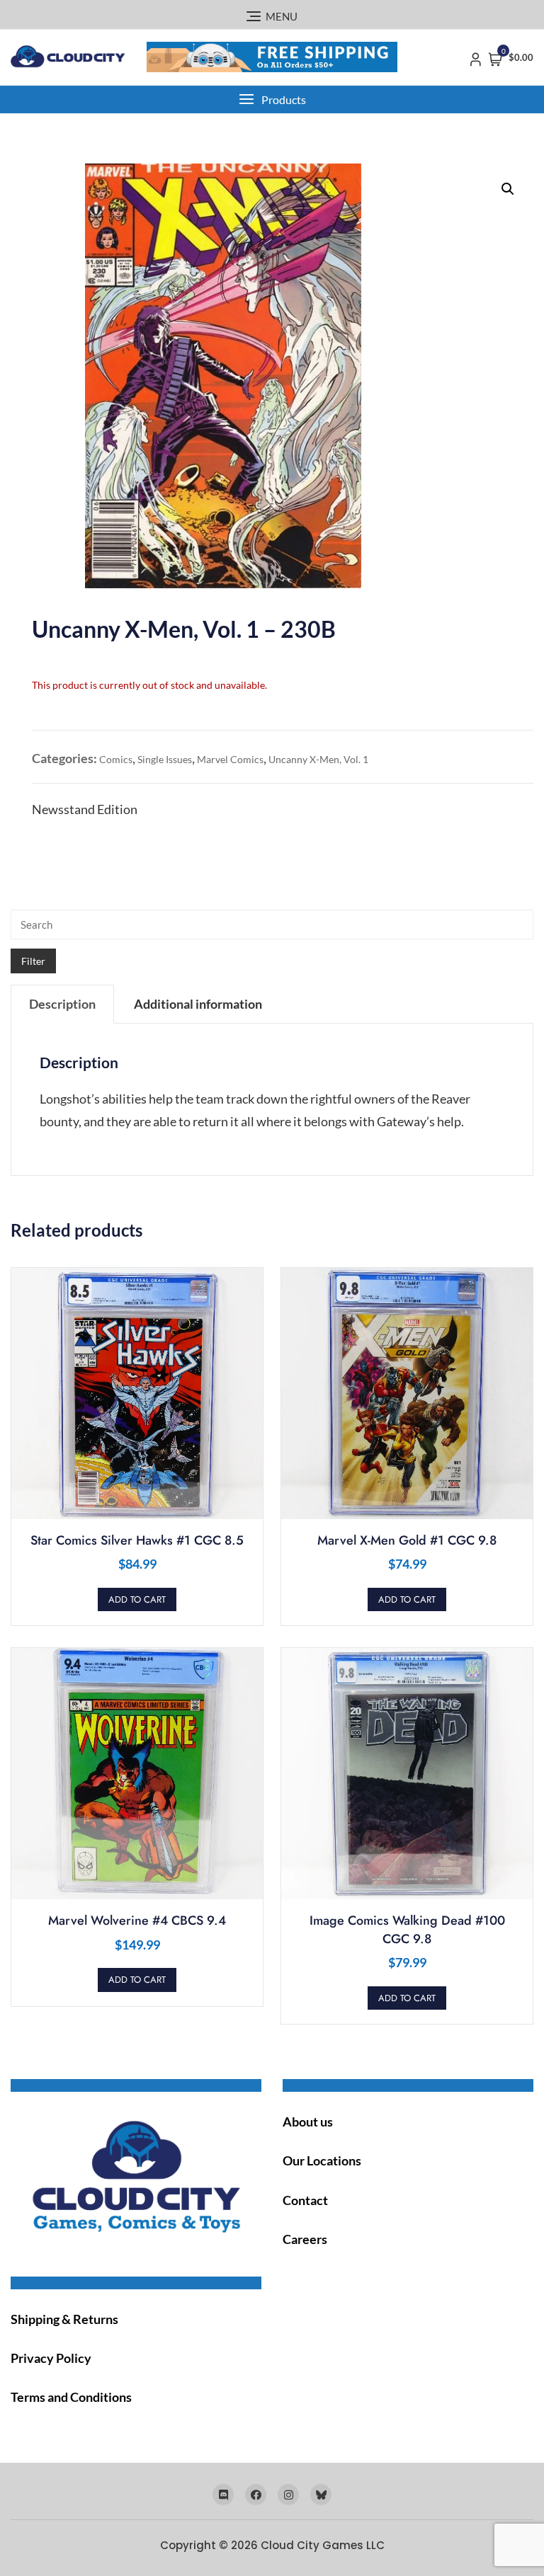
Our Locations (322, 2160)
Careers (305, 2239)
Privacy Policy (51, 2358)
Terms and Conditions (71, 2397)
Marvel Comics (230, 759)
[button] (272, 99)
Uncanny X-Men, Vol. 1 (318, 759)
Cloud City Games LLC (323, 2545)
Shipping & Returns (64, 2319)
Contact (305, 2200)
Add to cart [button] (137, 1599)
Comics (116, 759)
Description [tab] (62, 1004)
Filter (33, 961)
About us (308, 2122)
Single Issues (165, 759)
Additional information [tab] (198, 1004)
